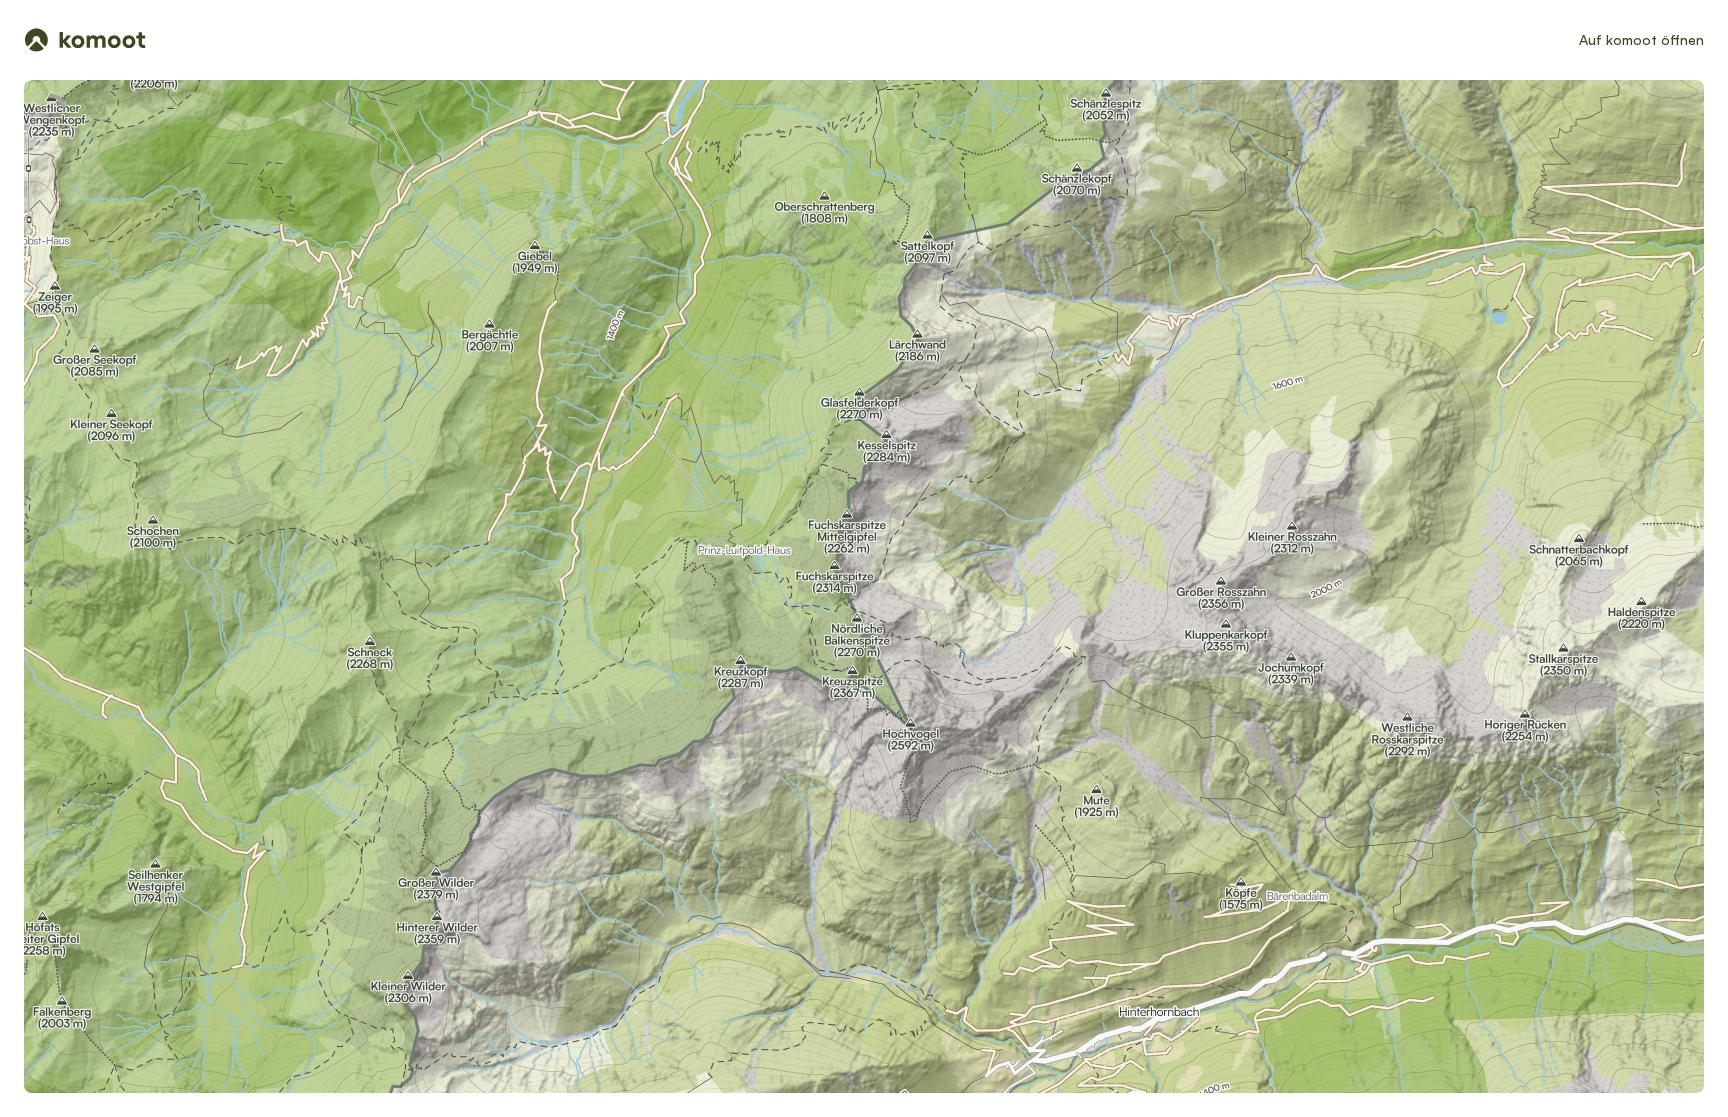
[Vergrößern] (1656, 222)
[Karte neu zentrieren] (1656, 178)
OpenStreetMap (1629, 1085)
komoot (1542, 1085)
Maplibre (1502, 1085)
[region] (864, 586)
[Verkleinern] (1656, 258)
